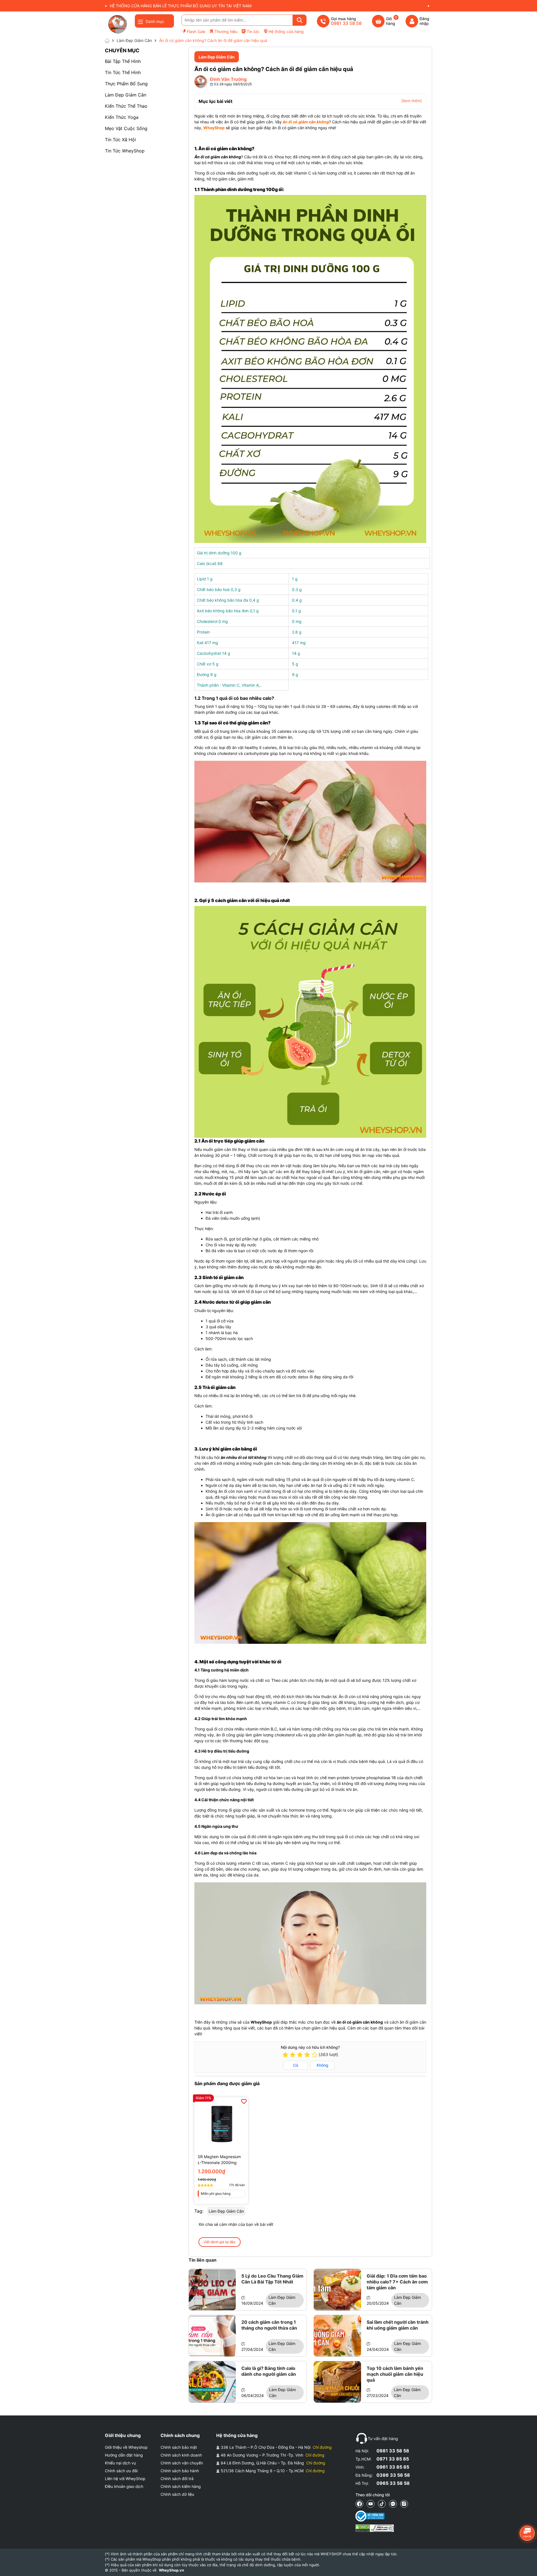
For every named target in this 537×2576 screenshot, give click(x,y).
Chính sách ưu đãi (121, 2471)
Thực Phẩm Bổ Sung (126, 84)
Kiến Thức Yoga (122, 117)
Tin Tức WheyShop (125, 151)
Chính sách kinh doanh (181, 2455)
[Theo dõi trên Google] (404, 2504)
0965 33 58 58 (393, 2483)
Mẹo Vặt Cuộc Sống (126, 128)
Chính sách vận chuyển (182, 2463)
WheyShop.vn (171, 2570)
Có (296, 2065)
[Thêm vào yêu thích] (244, 2101)
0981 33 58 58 (393, 2451)
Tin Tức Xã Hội (120, 140)
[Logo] (117, 24)
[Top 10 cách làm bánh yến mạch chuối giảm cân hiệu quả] (337, 2382)
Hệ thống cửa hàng (286, 31)
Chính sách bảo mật (179, 2447)
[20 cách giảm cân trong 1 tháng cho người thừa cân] (212, 2336)
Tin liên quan (202, 2260)
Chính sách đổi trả (177, 2479)
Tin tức (253, 31)
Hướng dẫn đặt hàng (124, 2455)
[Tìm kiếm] (300, 20)
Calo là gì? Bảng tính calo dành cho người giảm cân (269, 2371)
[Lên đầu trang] (527, 2566)
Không (322, 2065)
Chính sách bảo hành (180, 2471)
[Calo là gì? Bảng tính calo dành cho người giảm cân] (212, 2382)
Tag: (199, 2211)
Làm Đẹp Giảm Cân (126, 95)
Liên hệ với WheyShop (125, 2479)
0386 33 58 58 (393, 2475)
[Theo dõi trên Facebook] (359, 2504)
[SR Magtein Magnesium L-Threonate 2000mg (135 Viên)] (221, 2124)
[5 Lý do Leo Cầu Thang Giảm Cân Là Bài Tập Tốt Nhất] (212, 2290)
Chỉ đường (322, 2447)
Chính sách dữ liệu (177, 2494)
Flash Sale (196, 31)
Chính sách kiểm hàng (181, 2486)
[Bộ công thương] (375, 2516)
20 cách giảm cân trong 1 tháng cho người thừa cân (269, 2325)
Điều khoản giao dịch (124, 2486)
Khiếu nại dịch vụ (120, 2463)
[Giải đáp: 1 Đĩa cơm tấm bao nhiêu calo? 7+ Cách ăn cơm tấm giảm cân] (337, 2290)
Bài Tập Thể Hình (123, 61)
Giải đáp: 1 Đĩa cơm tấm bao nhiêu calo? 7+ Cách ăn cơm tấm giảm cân (397, 2282)
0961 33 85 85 (393, 2467)
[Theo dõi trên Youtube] (371, 2504)
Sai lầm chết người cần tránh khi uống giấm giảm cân (398, 2325)
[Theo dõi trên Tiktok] (382, 2504)
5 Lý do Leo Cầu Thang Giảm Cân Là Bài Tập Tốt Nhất (272, 2279)
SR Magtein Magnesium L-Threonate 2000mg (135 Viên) (219, 2160)
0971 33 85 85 (393, 2459)
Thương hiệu (226, 31)
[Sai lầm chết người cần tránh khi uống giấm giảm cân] (337, 2336)
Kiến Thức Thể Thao (126, 106)
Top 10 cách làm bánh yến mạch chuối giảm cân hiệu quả (395, 2374)
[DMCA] (375, 2528)
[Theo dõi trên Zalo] (393, 2504)
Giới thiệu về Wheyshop (126, 2447)
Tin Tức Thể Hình (123, 72)
